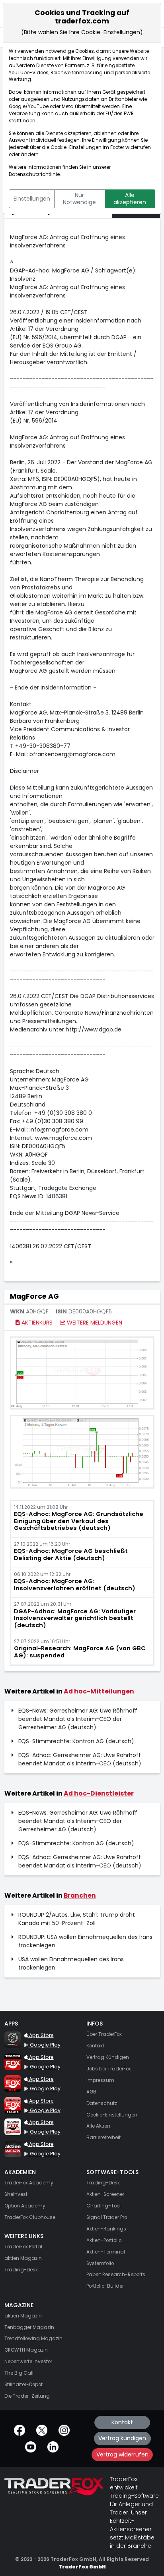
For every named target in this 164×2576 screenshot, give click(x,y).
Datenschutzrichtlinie (34, 174)
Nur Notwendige (79, 199)
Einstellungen (32, 199)
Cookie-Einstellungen (76, 147)
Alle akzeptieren (130, 199)
